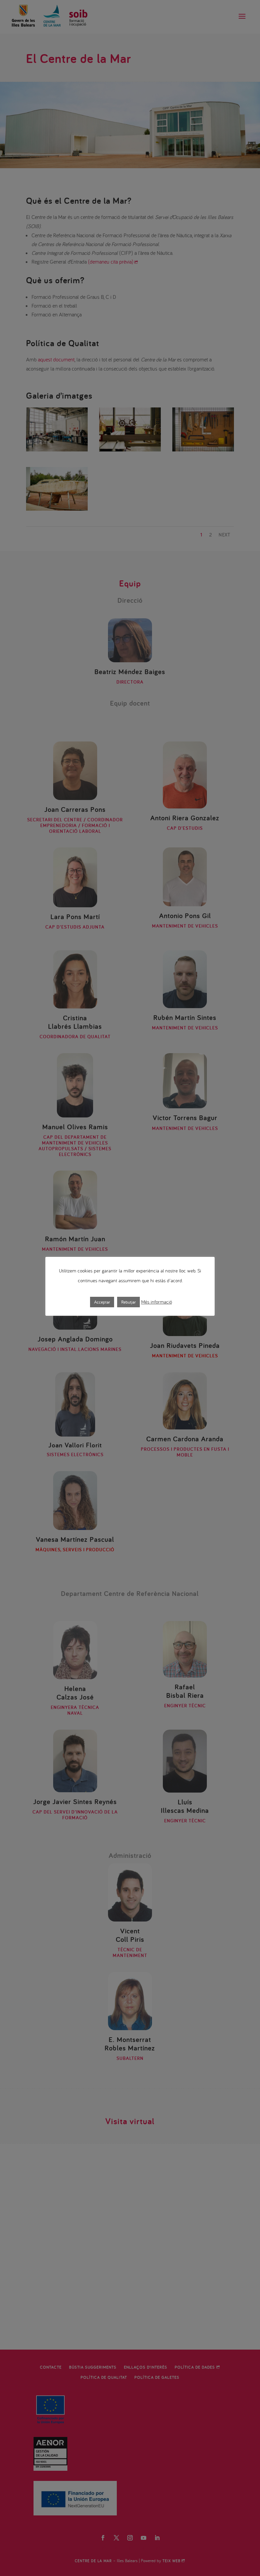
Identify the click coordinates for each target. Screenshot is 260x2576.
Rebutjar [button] (128, 1302)
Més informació (157, 1302)
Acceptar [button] (102, 1302)
